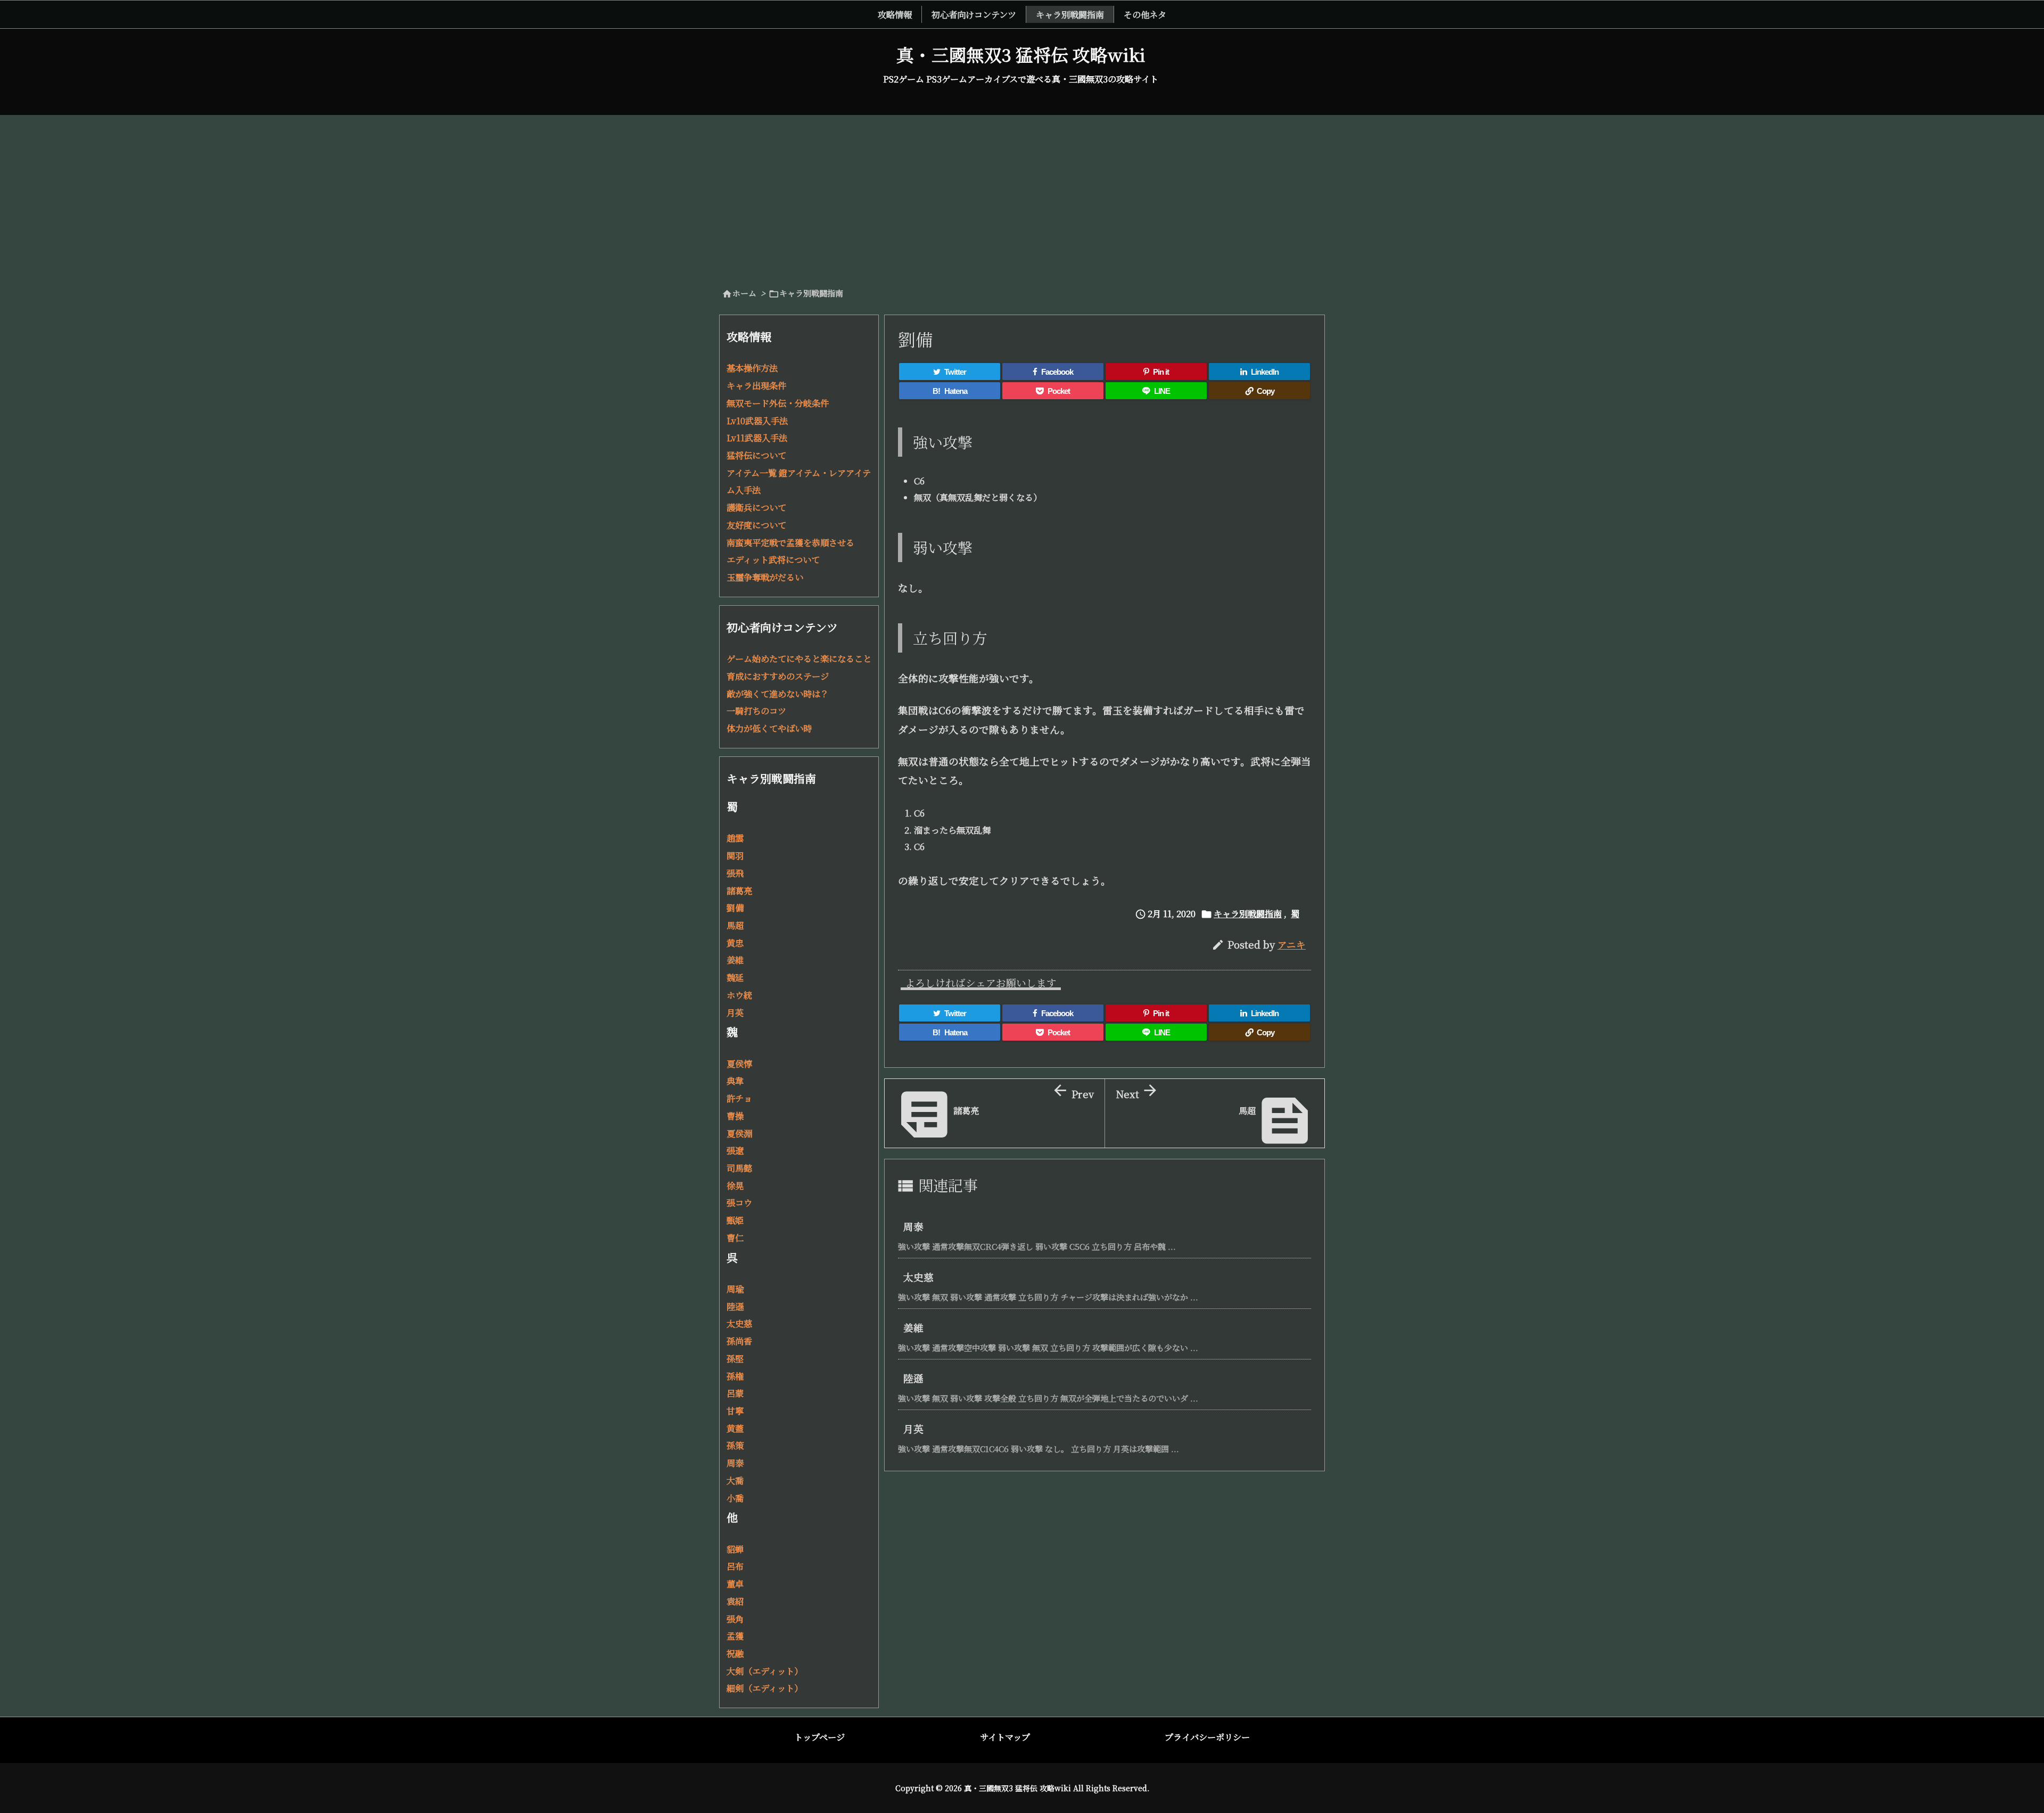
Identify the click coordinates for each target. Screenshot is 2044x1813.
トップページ (819, 1737)
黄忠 (735, 943)
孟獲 (735, 1636)
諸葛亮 (739, 891)
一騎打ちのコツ (756, 711)
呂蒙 (735, 1393)
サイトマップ (1005, 1737)
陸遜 (913, 1378)
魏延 (735, 977)
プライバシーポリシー (1207, 1737)
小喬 (735, 1498)
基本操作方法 (752, 368)
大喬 (735, 1480)
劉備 (735, 908)
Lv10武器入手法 (757, 421)
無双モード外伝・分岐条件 (778, 403)
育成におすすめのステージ (778, 676)
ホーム (744, 293)
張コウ (739, 1202)
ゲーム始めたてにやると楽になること (799, 658)
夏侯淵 (739, 1133)
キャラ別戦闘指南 (811, 293)
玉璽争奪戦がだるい (765, 577)
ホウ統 (739, 995)
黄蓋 (735, 1428)
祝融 (735, 1653)
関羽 (735, 855)
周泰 (913, 1226)
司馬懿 (739, 1168)
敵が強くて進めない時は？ (778, 694)
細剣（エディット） (765, 1688)
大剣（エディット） (765, 1671)
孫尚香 (739, 1341)
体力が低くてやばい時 (769, 728)
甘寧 (735, 1411)
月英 (913, 1428)
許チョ (739, 1098)
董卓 (735, 1584)
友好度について (756, 525)
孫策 (735, 1445)
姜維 (913, 1327)
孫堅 (735, 1358)
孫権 (735, 1376)
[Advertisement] (1022, 195)
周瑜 (735, 1289)
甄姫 (735, 1220)
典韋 (735, 1081)
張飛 (735, 873)
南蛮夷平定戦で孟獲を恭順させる (790, 542)
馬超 (735, 925)
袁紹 (735, 1601)
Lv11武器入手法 (757, 438)
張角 (735, 1619)
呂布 (735, 1566)
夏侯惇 (739, 1064)
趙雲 (735, 838)
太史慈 (918, 1277)
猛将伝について (756, 455)
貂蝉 (735, 1549)
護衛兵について (756, 507)
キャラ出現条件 (756, 385)
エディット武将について (773, 559)
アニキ (1292, 945)
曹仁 (735, 1238)
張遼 (735, 1150)
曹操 (735, 1116)
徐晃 (735, 1185)
